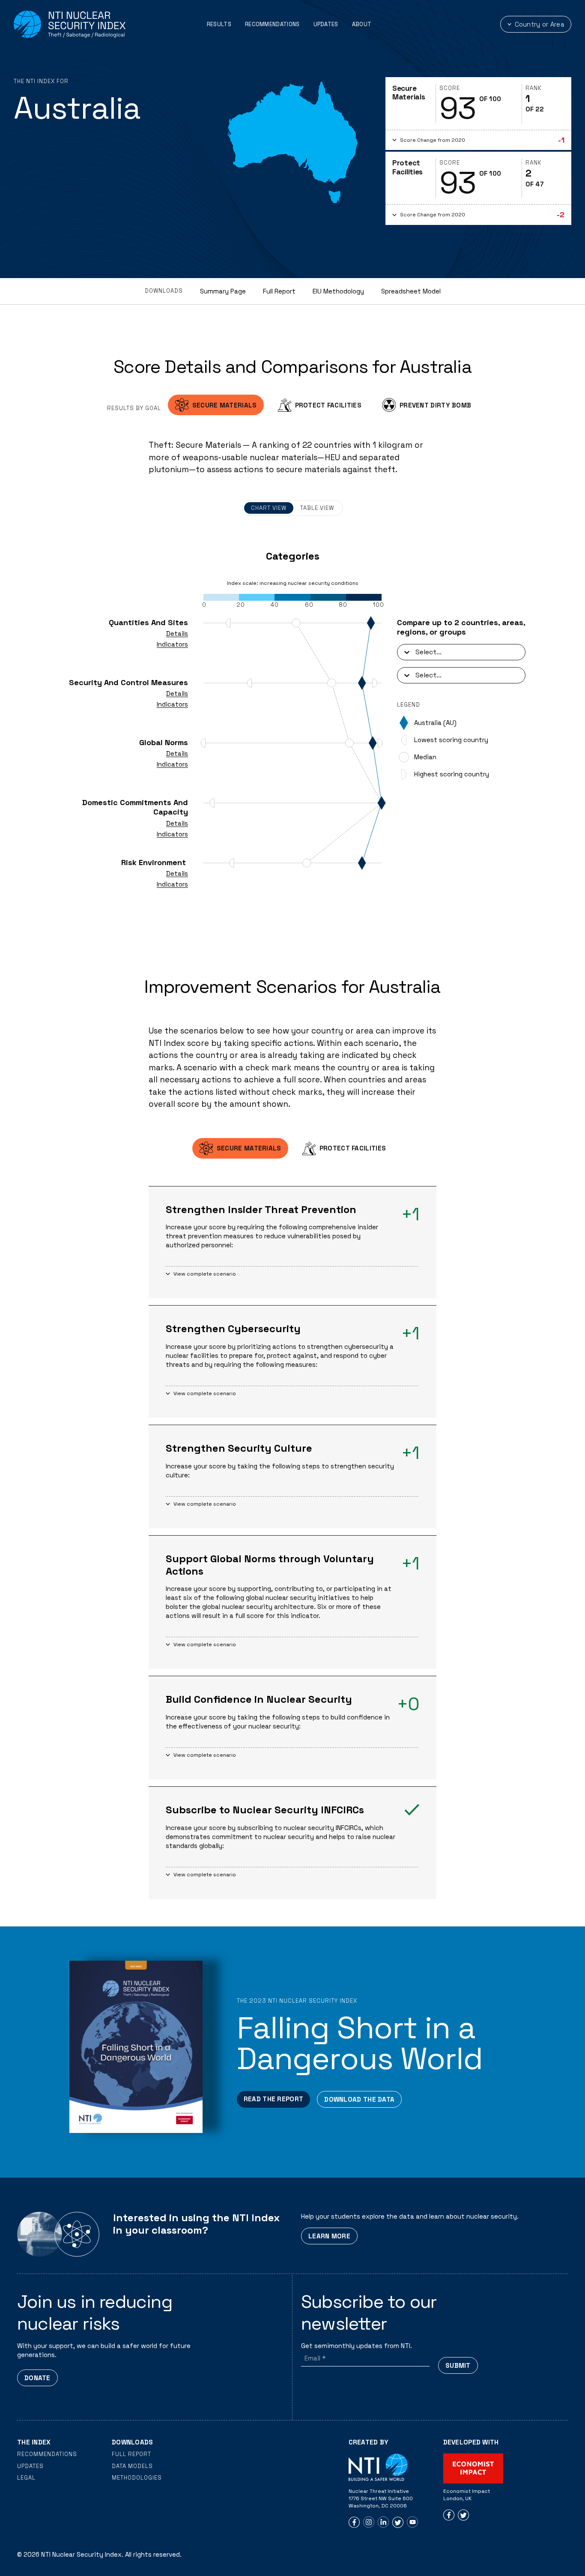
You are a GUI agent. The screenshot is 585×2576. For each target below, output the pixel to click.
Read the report (274, 2099)
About (362, 24)
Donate (37, 2378)
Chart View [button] (269, 508)
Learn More (329, 2236)
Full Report (279, 291)
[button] (478, 140)
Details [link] (177, 634)
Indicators (172, 644)
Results (219, 24)
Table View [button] (317, 508)
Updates (326, 24)
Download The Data (359, 2099)
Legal (26, 2478)
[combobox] (416, 652)
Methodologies (137, 2478)
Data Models (132, 2466)
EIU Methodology (338, 291)
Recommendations (272, 24)
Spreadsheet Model (411, 291)
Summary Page (223, 291)
